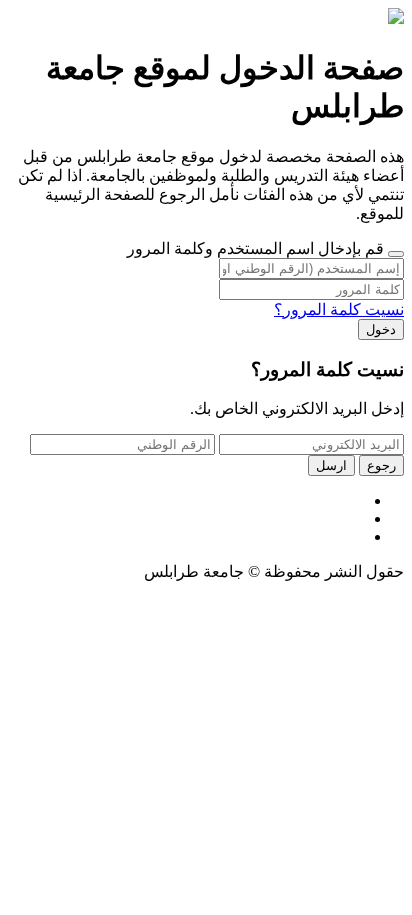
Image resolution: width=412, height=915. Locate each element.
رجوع (381, 465)
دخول (381, 329)
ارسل (331, 465)
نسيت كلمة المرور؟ (339, 309)
